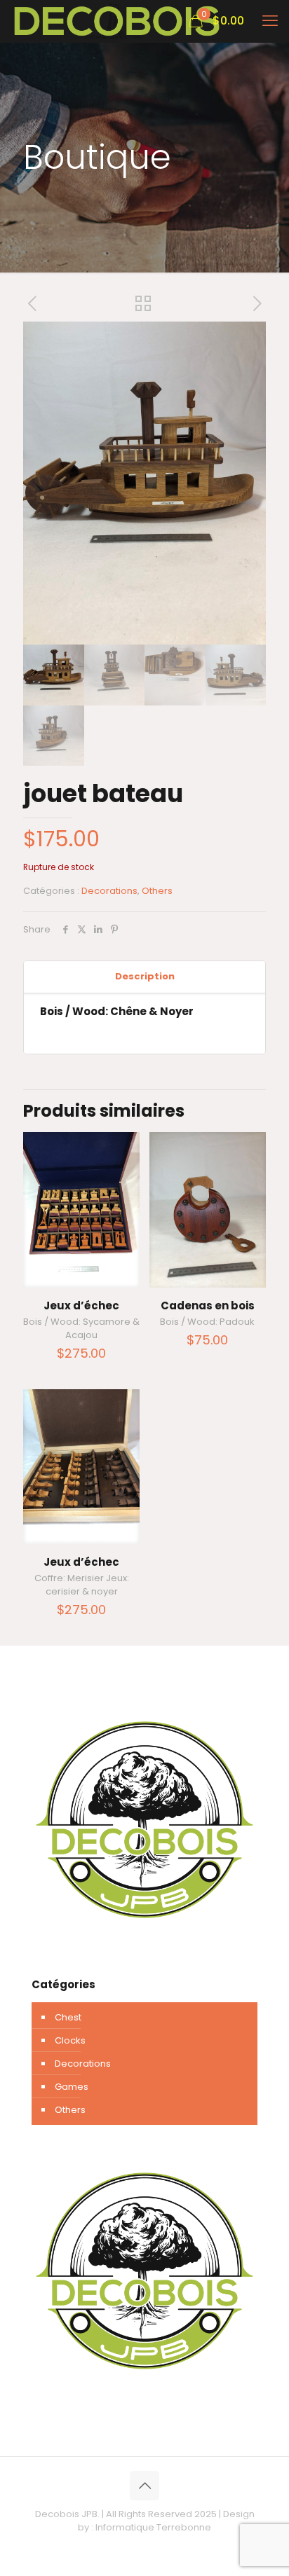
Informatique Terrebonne (153, 2527)
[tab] (144, 977)
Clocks (70, 2040)
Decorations (109, 891)
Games (72, 2087)
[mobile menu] (270, 21)
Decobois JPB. (67, 2514)
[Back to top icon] (144, 2486)
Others (157, 891)
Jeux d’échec (81, 1306)
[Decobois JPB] (117, 21)
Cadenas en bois (208, 1306)
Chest (68, 2017)
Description (145, 976)
